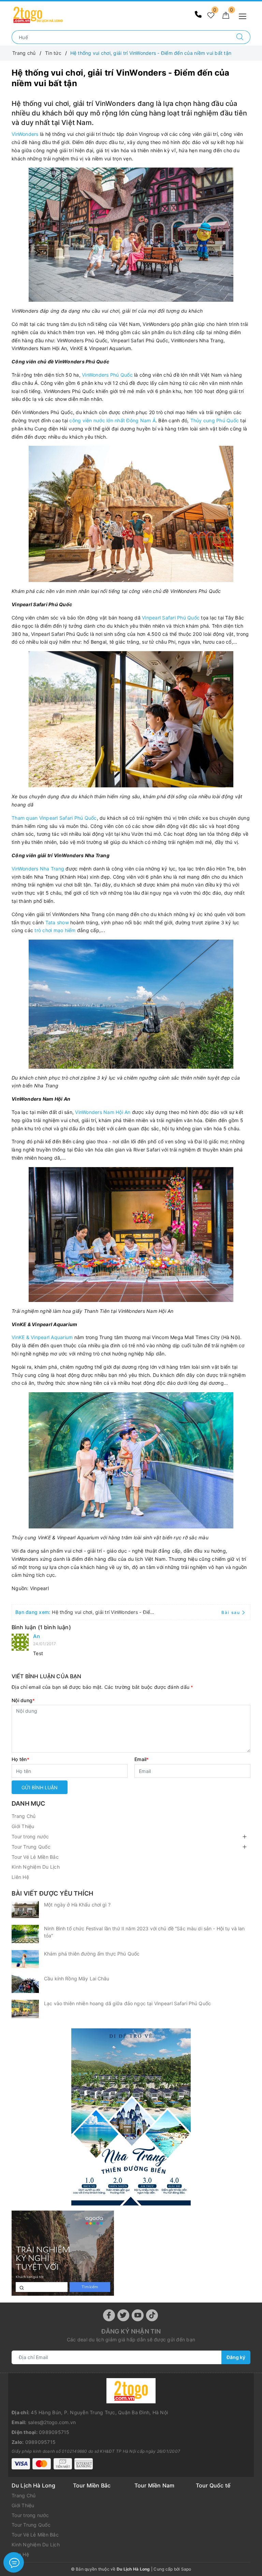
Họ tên (20, 1759)
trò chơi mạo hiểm (55, 930)
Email (142, 1759)
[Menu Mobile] (244, 15)
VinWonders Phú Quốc (107, 375)
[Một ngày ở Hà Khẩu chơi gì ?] (25, 1910)
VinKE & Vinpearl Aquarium (42, 1337)
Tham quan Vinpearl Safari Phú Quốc (54, 818)
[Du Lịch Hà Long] (131, 2117)
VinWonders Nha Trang (38, 869)
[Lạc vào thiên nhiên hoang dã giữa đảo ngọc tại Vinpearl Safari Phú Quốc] (25, 2009)
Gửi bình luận (40, 1787)
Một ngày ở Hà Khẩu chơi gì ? (77, 1905)
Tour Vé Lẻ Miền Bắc (35, 1857)
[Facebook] (109, 2315)
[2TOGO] (38, 14)
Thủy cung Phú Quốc (215, 420)
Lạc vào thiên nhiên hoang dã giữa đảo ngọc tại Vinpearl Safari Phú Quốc (127, 2003)
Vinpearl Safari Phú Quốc (171, 618)
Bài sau (231, 1612)
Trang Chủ (24, 1816)
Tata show (57, 922)
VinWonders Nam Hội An (103, 1112)
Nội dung (23, 1700)
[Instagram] (152, 2315)
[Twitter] (123, 2315)
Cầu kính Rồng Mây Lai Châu (77, 1978)
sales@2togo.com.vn (52, 2422)
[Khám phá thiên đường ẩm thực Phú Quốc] (25, 1959)
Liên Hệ (20, 1877)
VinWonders (25, 134)
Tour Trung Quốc (31, 1847)
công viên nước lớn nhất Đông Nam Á (112, 420)
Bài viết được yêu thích (52, 1893)
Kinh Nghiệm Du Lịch (36, 1867)
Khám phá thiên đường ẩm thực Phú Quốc (92, 1954)
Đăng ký (236, 2357)
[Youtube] (138, 2315)
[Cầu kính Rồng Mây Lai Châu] (25, 1984)
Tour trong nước (30, 1836)
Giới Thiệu (23, 1826)
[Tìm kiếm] (240, 37)
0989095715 (54, 2432)
